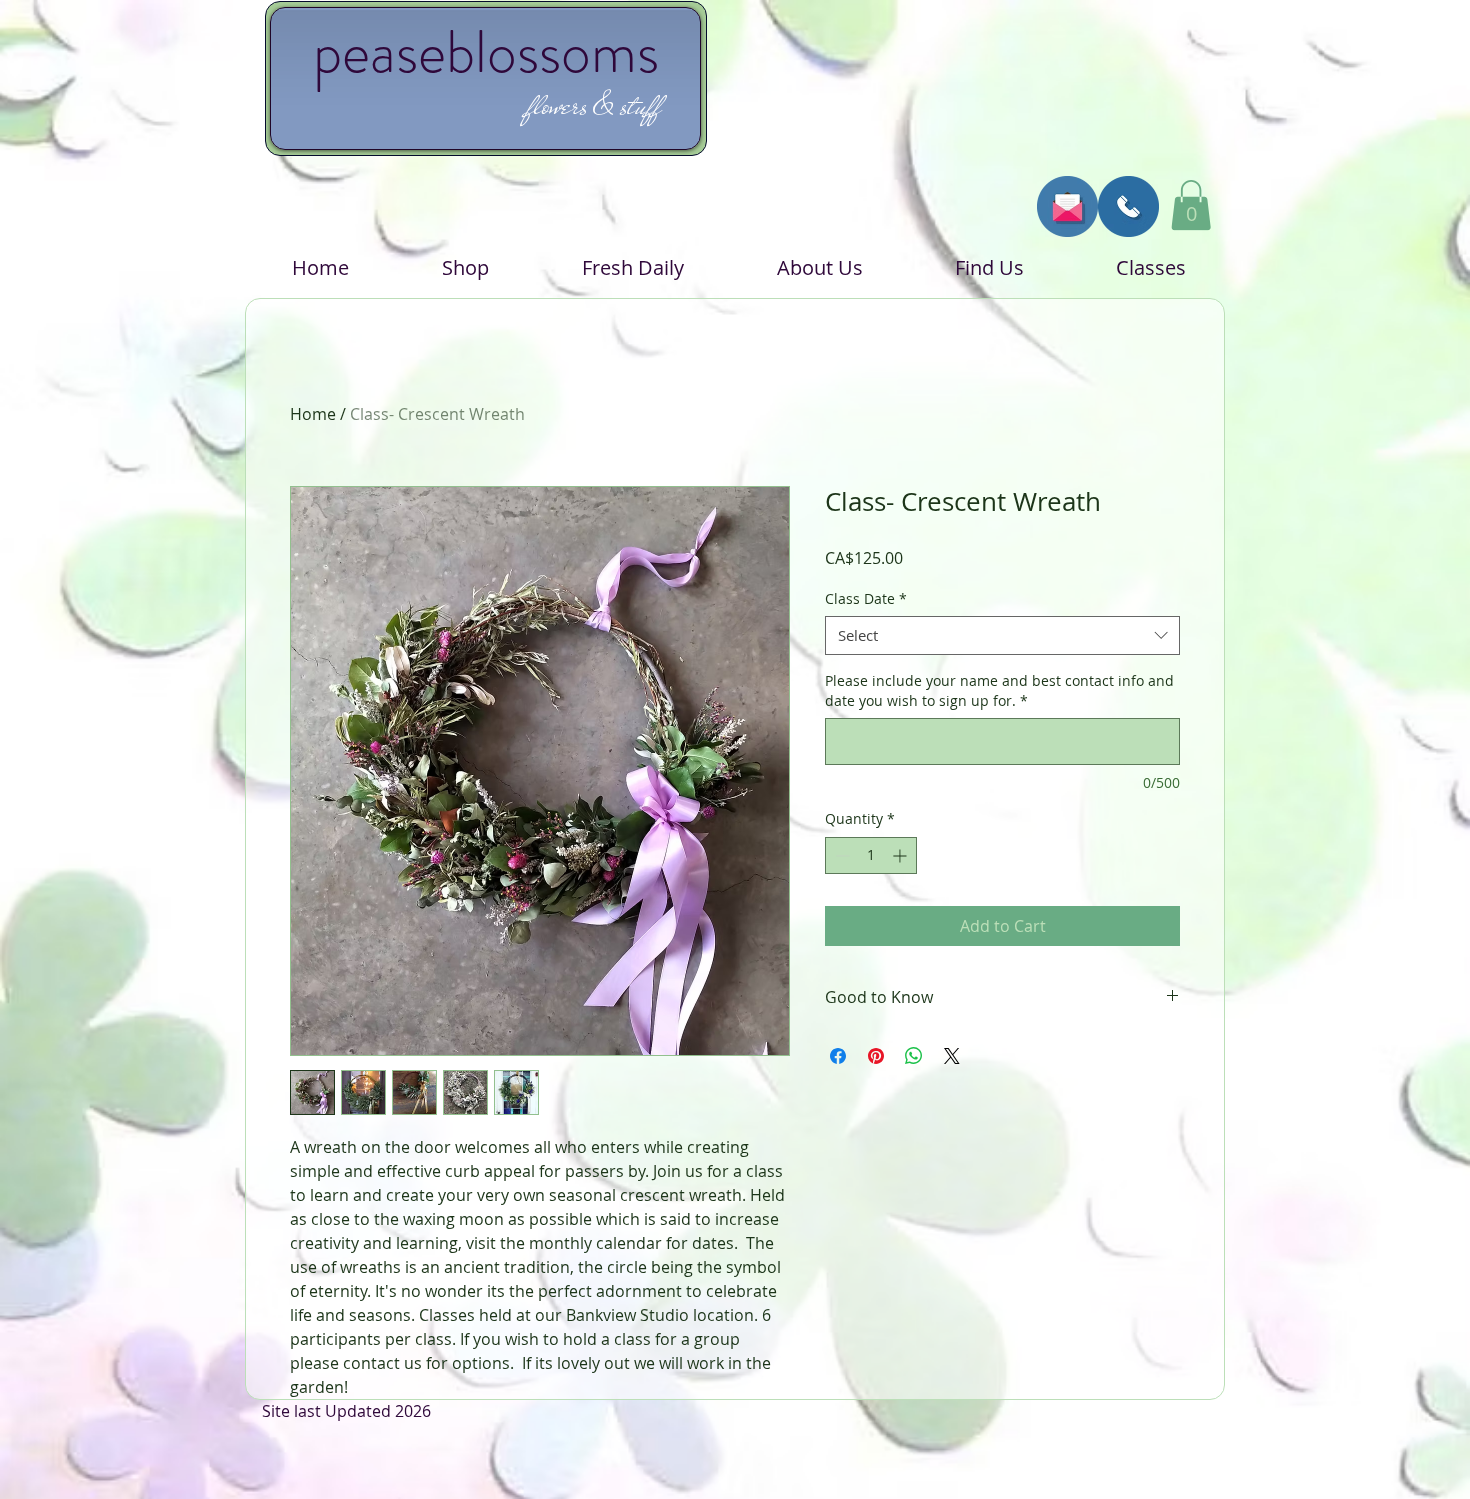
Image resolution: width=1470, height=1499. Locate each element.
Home (313, 414)
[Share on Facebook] (838, 1056)
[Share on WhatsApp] (914, 1056)
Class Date (866, 598)
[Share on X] (952, 1056)
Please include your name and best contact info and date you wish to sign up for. (999, 690)
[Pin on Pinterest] (876, 1056)
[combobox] (1002, 635)
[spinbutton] (871, 855)
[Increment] (901, 855)
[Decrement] (840, 855)
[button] (1191, 205)
